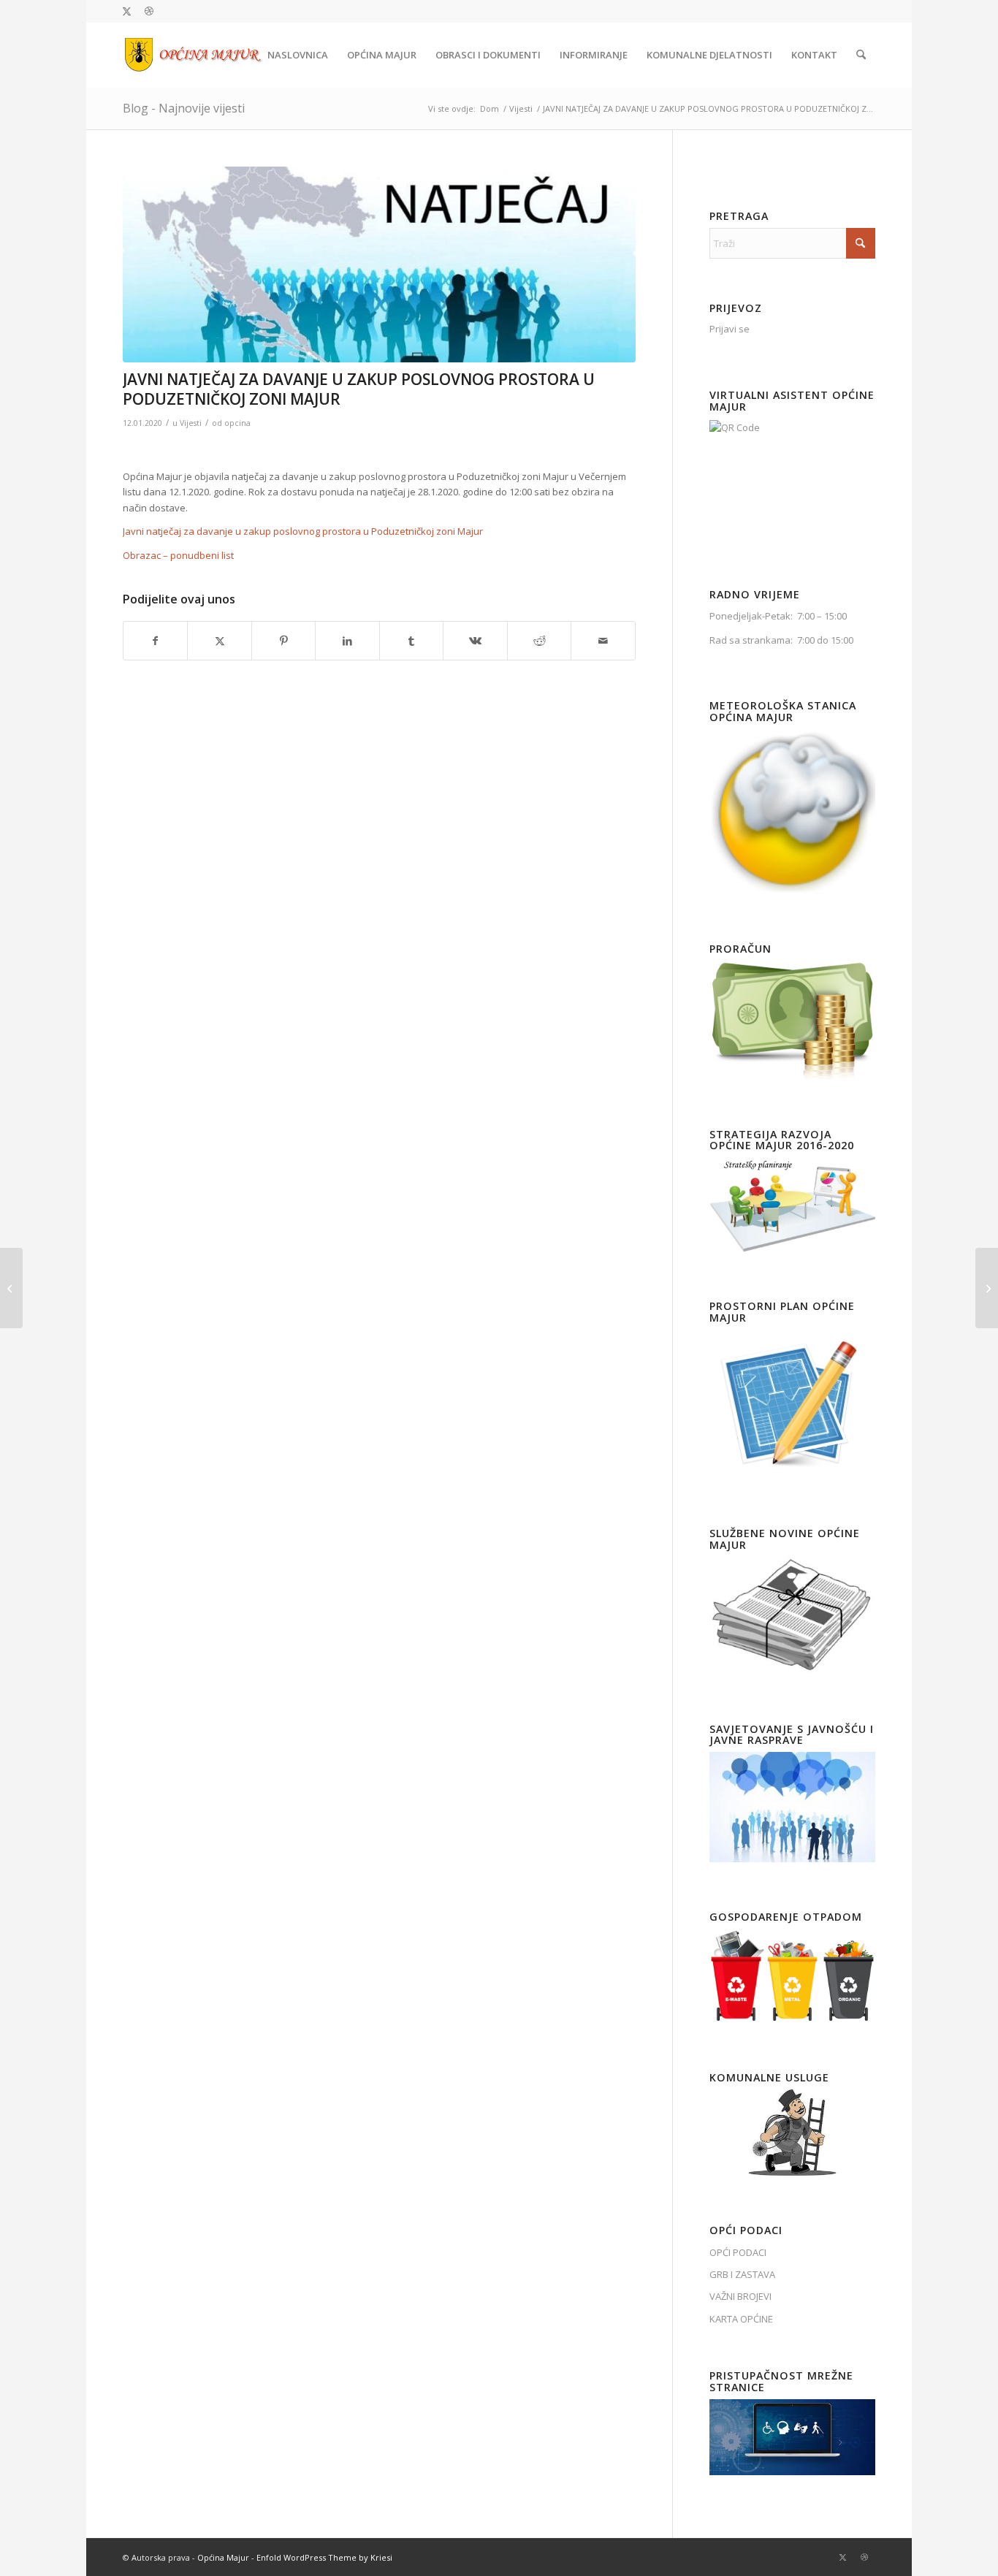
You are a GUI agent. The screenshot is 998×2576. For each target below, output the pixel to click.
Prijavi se (730, 329)
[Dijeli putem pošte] (603, 641)
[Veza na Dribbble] (149, 11)
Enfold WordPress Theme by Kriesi (324, 2557)
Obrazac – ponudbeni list (178, 555)
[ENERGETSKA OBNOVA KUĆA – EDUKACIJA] (987, 1288)
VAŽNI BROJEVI (740, 2296)
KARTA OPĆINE (741, 2319)
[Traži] (861, 55)
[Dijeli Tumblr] (411, 641)
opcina (237, 423)
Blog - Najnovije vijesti (184, 108)
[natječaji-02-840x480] (379, 264)
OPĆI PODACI (738, 2252)
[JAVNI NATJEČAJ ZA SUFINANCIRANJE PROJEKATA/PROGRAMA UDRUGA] (11, 1288)
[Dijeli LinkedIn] (347, 641)
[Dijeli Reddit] (539, 641)
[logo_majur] (193, 55)
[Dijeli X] (219, 641)
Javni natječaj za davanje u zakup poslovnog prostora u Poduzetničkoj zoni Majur (303, 531)
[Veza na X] (127, 11)
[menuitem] (298, 55)
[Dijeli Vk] (475, 641)
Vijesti (191, 423)
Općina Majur (223, 2557)
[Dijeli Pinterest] (283, 641)
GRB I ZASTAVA (742, 2274)
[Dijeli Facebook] (155, 641)
